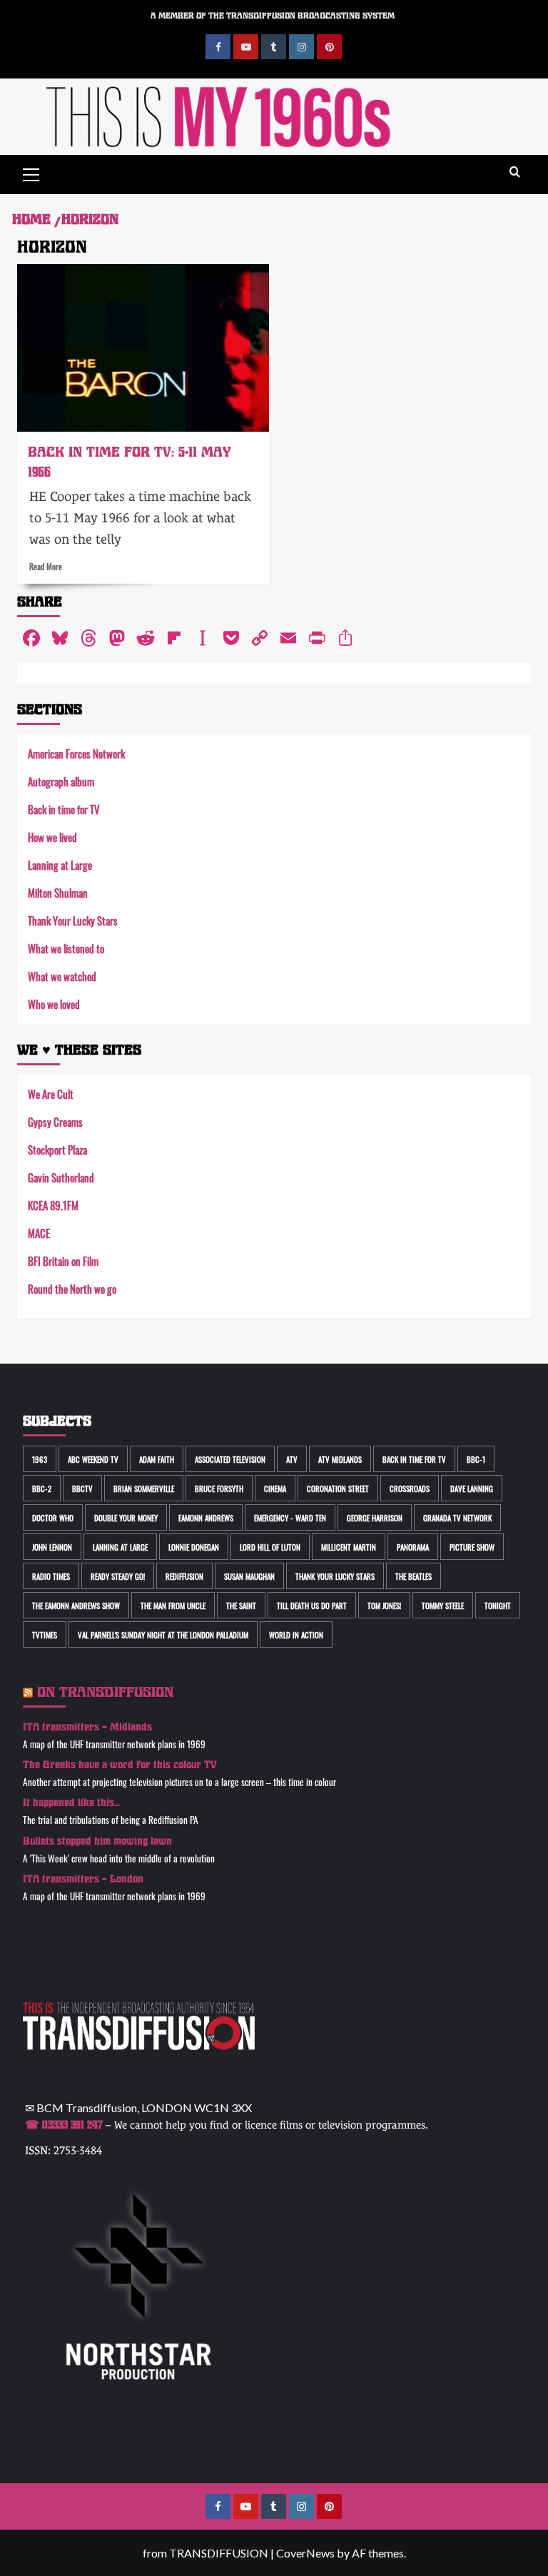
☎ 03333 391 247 (64, 2125)
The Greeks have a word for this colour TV (120, 1765)
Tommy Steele (443, 1605)
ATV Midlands (340, 1459)
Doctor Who (53, 1517)
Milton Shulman (58, 892)
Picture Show (472, 1547)
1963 (40, 1459)
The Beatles (413, 1576)
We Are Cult (51, 1094)
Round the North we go (72, 1288)
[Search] (515, 172)
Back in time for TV (64, 809)
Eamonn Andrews (206, 1517)
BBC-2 (42, 1488)
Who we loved (54, 1004)
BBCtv (82, 1488)
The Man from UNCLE (173, 1605)
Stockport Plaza (57, 1149)
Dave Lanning (472, 1488)
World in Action (296, 1634)
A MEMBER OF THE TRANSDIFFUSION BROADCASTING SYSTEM (273, 16)
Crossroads (410, 1488)
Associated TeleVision (230, 1459)
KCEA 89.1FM (53, 1205)
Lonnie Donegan (194, 1547)
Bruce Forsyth (219, 1488)
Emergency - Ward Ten (290, 1517)
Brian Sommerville (144, 1488)
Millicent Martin (349, 1547)
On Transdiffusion (105, 1692)
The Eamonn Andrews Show (76, 1605)
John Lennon (52, 1547)
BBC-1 (476, 1459)
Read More (46, 566)
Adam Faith (157, 1459)
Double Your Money (126, 1517)
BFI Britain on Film (63, 1261)
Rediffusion (184, 1576)
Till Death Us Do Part (312, 1605)
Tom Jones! (384, 1605)
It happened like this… (72, 1803)
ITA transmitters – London (83, 1879)
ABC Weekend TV (93, 1459)
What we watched (62, 976)
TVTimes (45, 1634)
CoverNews (305, 2553)
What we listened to (66, 948)
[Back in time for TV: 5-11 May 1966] (143, 348)
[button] (31, 173)
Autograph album (61, 781)
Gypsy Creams (55, 1121)
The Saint (241, 1605)
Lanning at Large (60, 864)
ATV (292, 1459)
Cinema (275, 1488)
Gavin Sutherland (61, 1177)
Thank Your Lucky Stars (73, 920)
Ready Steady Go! (118, 1576)
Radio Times (51, 1576)
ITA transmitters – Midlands (87, 1727)
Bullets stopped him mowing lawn (97, 1841)
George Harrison (375, 1517)
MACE (39, 1233)
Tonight (498, 1605)
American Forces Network (76, 753)
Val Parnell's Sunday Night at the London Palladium (163, 1634)
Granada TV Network (457, 1517)
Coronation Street (338, 1488)
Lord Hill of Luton (270, 1547)
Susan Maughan (249, 1576)
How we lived (52, 837)
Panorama (413, 1547)
